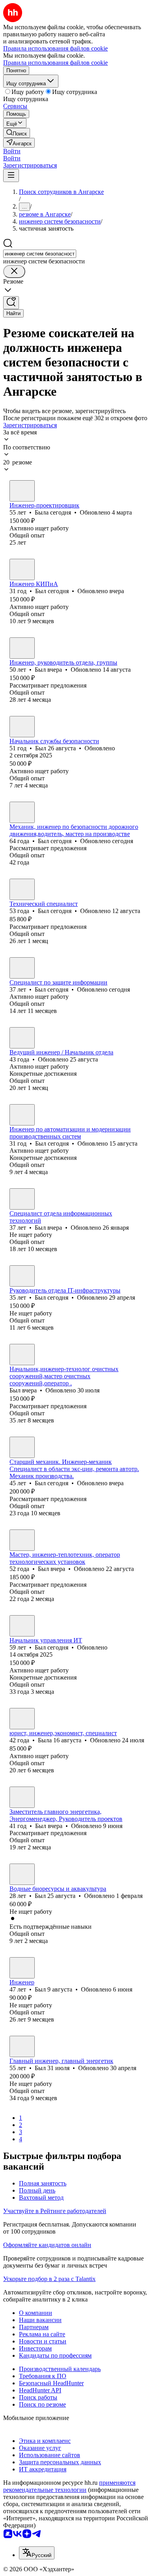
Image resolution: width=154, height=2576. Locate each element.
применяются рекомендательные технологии (69, 2486)
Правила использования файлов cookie (55, 63)
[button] (12, 151)
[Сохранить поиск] (11, 303)
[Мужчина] (22, 569)
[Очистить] (14, 272)
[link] (17, 133)
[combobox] (40, 254)
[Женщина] (22, 491)
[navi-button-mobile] (11, 176)
